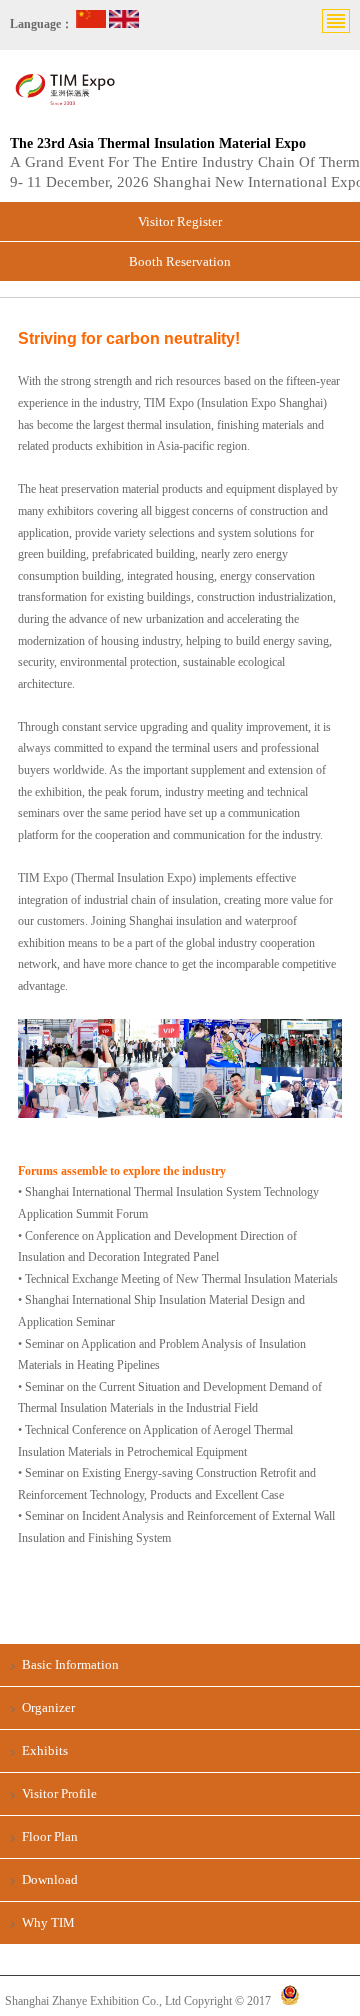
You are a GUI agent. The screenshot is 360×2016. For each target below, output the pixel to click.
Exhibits (45, 1750)
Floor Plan (50, 1836)
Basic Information (70, 1664)
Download (50, 1879)
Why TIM (48, 1922)
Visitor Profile (59, 1793)
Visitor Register (180, 221)
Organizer (48, 1707)
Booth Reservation (180, 261)
